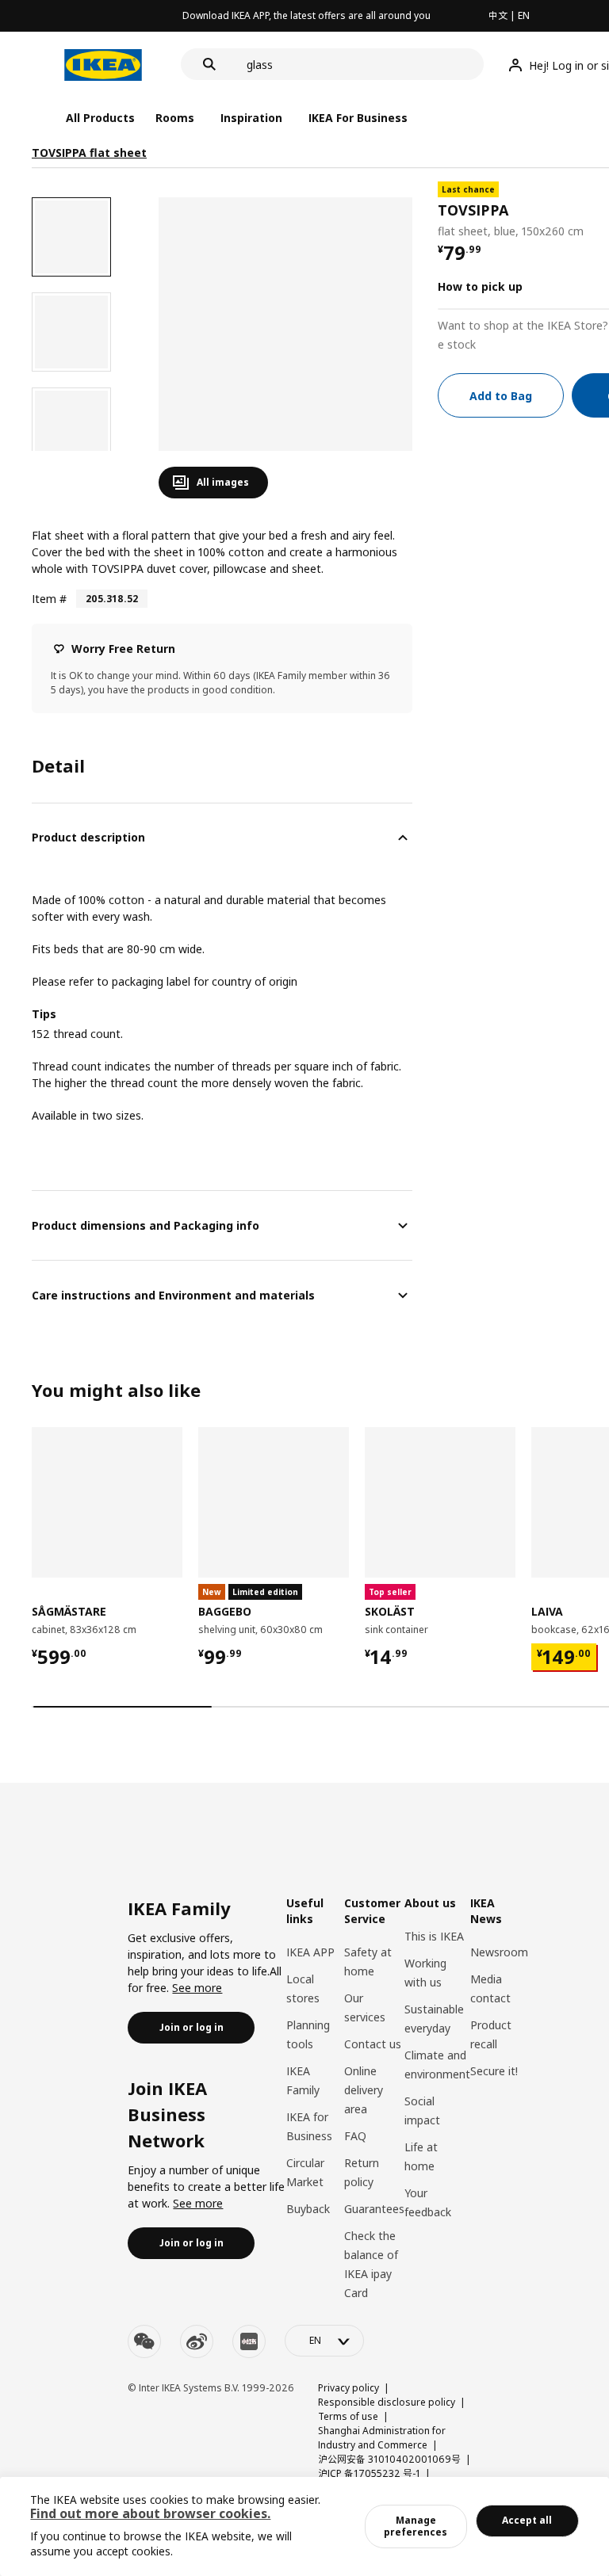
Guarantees (374, 2209)
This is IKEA (434, 1936)
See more (197, 1988)
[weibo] (197, 2341)
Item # (49, 599)
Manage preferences (416, 2526)
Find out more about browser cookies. (150, 2513)
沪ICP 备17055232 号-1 (369, 2473)
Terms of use (348, 2416)
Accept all (527, 2520)
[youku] (249, 2341)
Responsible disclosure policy (387, 2402)
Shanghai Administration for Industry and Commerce (382, 2438)
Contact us (373, 2044)
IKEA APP (310, 1952)
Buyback (308, 2209)
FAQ (355, 2136)
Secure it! (494, 2071)
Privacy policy (349, 2388)
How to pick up (480, 286)
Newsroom (499, 1952)
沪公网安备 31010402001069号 (389, 2459)
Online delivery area (364, 2090)
